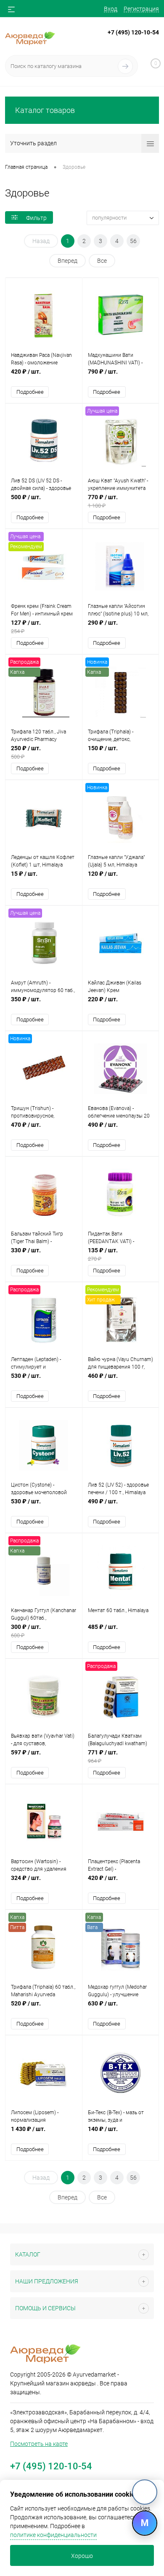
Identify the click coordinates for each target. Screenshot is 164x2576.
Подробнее (30, 392)
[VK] (145, 2492)
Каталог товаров (45, 110)
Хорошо (82, 2556)
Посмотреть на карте (39, 2444)
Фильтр (36, 218)
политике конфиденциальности (53, 2535)
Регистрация (141, 9)
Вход (111, 9)
